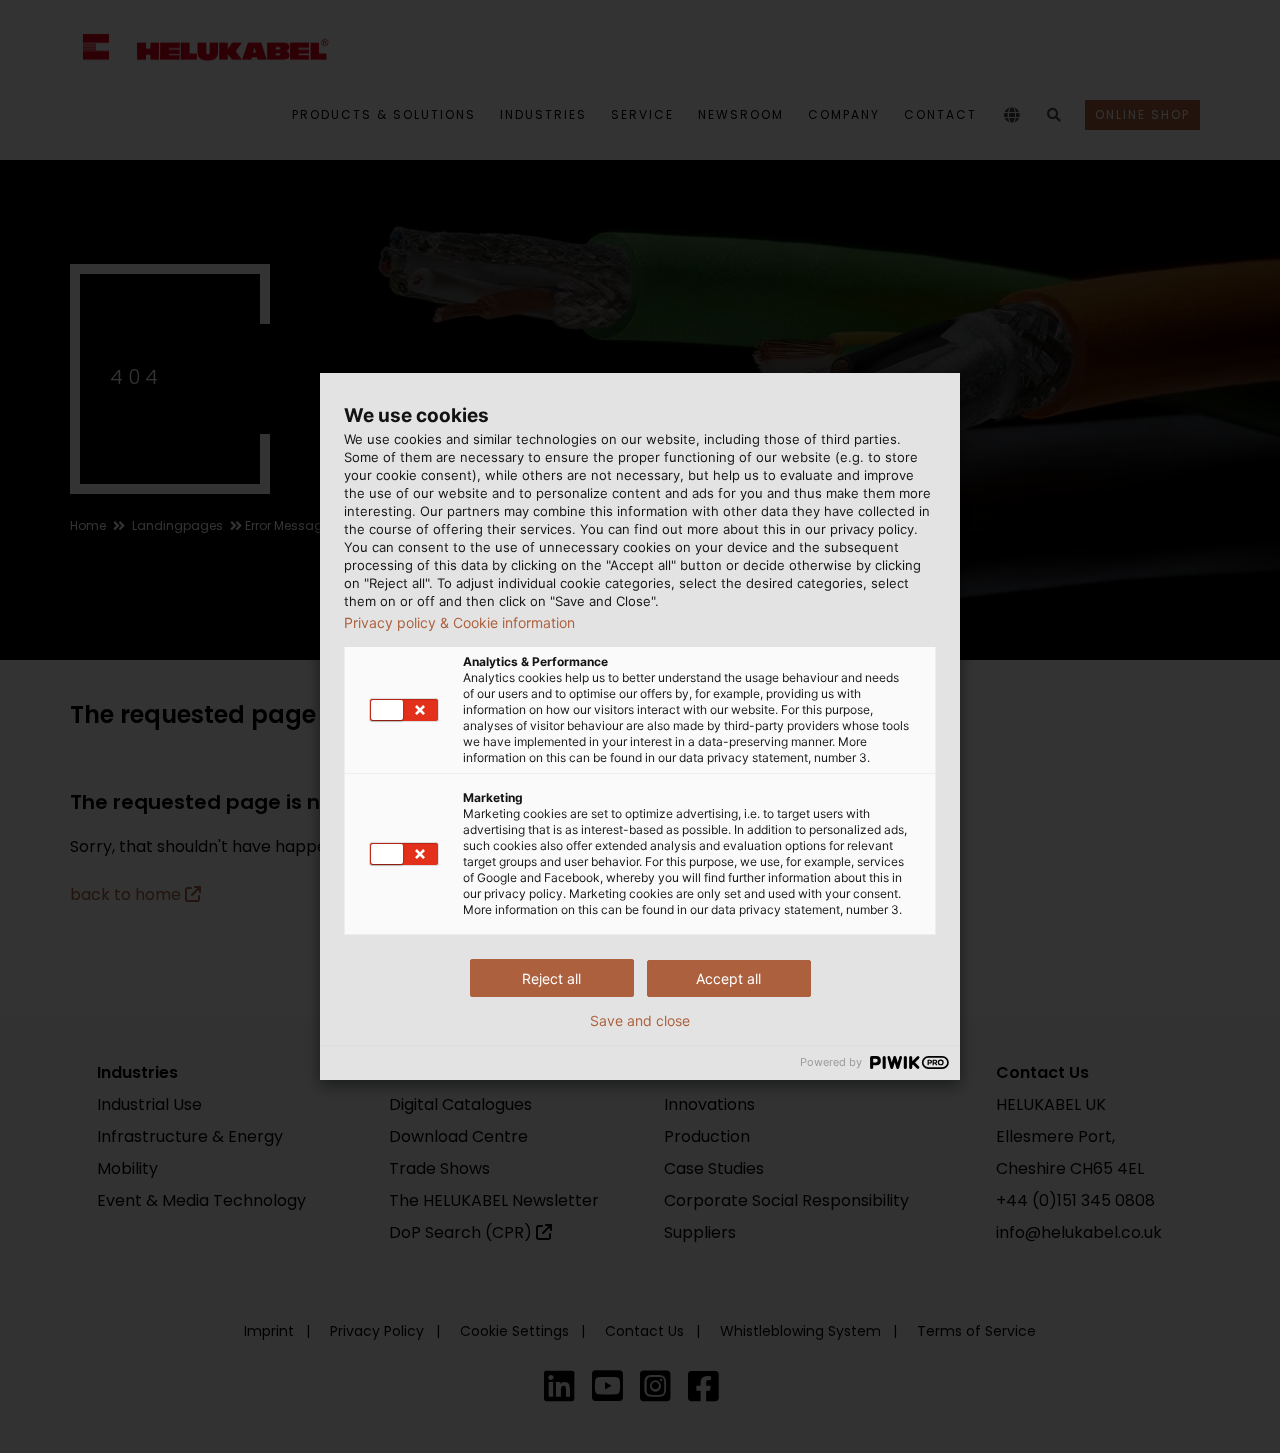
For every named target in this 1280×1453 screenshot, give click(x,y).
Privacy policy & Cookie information (459, 623)
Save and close (640, 1021)
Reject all (551, 978)
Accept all (728, 978)
